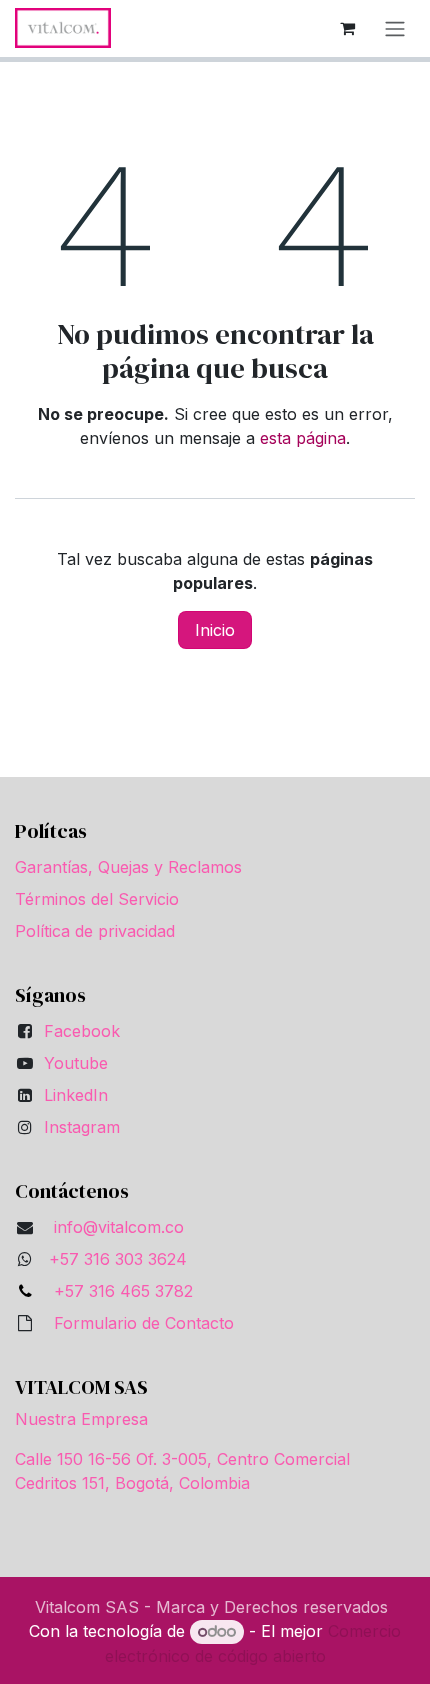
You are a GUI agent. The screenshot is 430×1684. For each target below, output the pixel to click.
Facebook (82, 1031)
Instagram (82, 1127)
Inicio (215, 630)
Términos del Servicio (97, 899)
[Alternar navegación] (395, 28)
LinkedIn (76, 1095)
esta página (303, 438)
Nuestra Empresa (81, 1419)
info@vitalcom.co (119, 1227)
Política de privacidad (95, 931)
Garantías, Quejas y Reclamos (128, 867)
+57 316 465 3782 (118, 1291)
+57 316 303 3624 (118, 1259)
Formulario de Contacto (144, 1323)
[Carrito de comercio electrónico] (347, 28)
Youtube (76, 1063)
